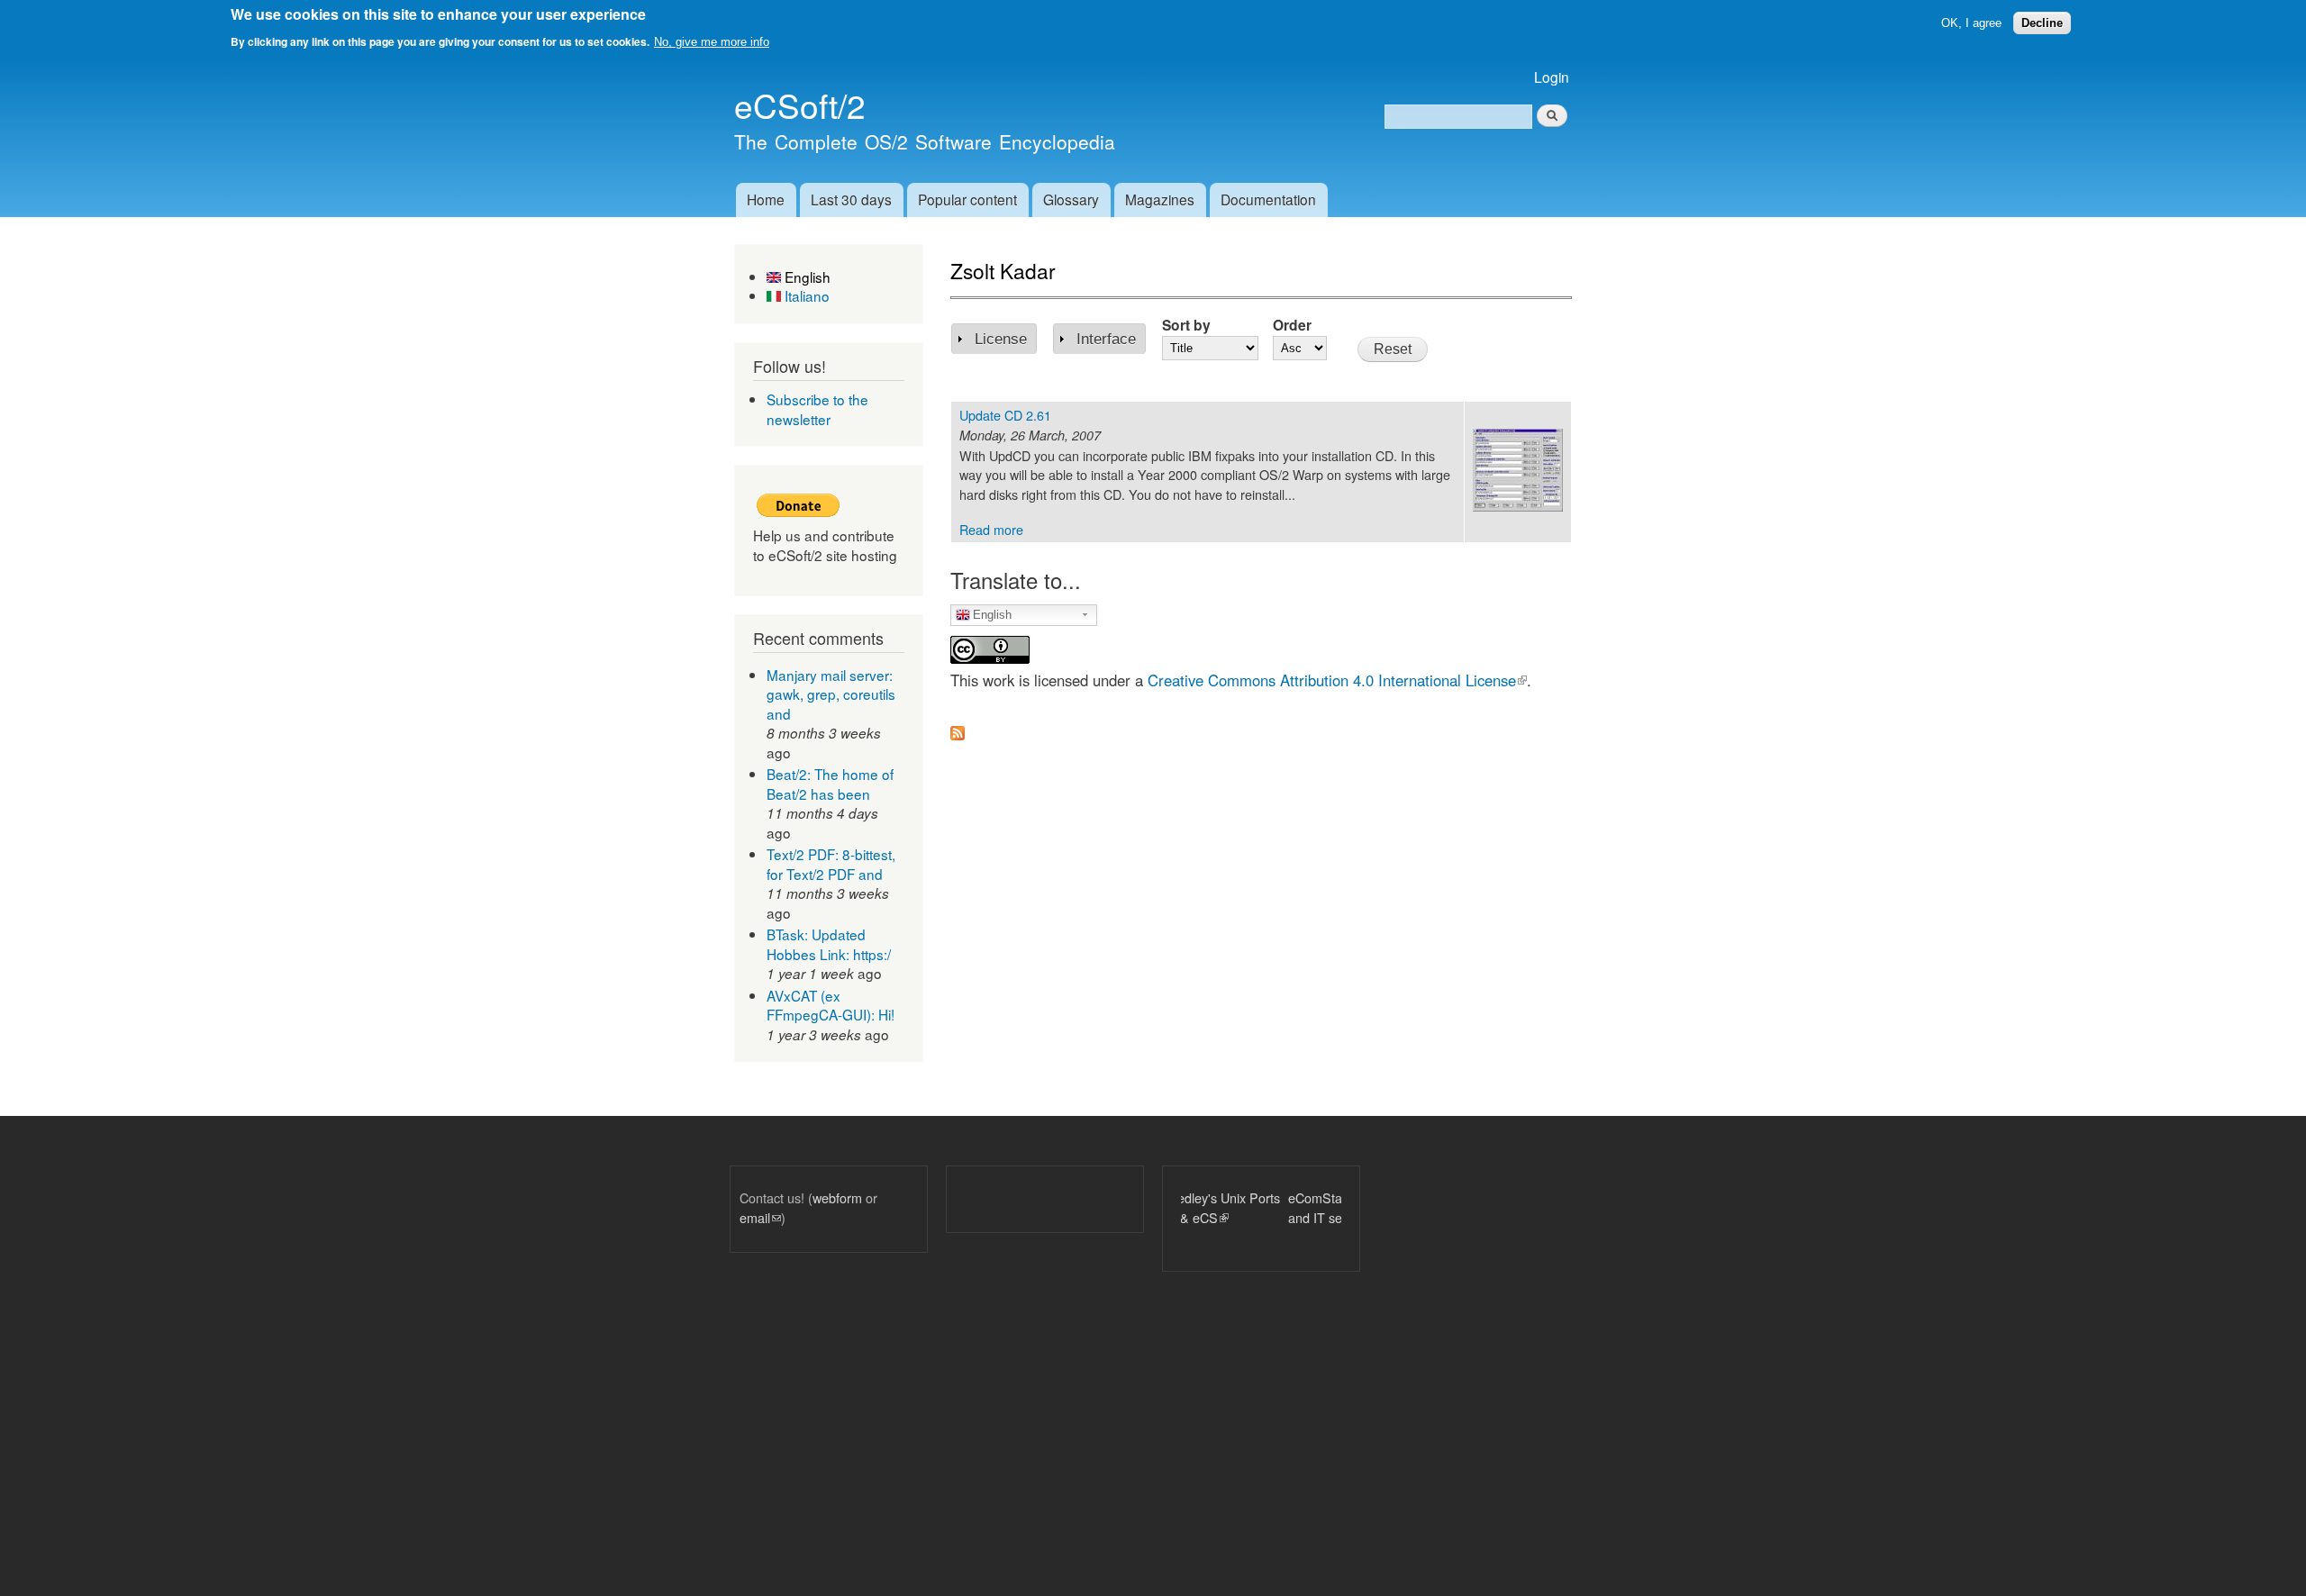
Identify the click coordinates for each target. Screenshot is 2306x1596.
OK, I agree (1971, 23)
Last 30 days (851, 199)
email (760, 1217)
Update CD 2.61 (1005, 415)
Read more (991, 529)
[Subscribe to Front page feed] (958, 728)
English (806, 277)
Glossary (1071, 199)
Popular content (967, 199)
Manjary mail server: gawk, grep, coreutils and (831, 694)
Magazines (1160, 199)
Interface (1106, 339)
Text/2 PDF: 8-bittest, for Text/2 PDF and (831, 864)
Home (766, 199)
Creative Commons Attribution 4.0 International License (1337, 680)
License (1001, 339)
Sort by (1186, 325)
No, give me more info (712, 42)
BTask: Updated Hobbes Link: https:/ (829, 944)
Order (1292, 325)
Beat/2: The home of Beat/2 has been (830, 784)
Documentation (1268, 199)
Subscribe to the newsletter (817, 409)
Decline (2042, 23)
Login (1552, 77)
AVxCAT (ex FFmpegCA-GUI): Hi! (831, 1005)
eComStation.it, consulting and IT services (1256, 1207)
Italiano (805, 295)
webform (837, 1197)
